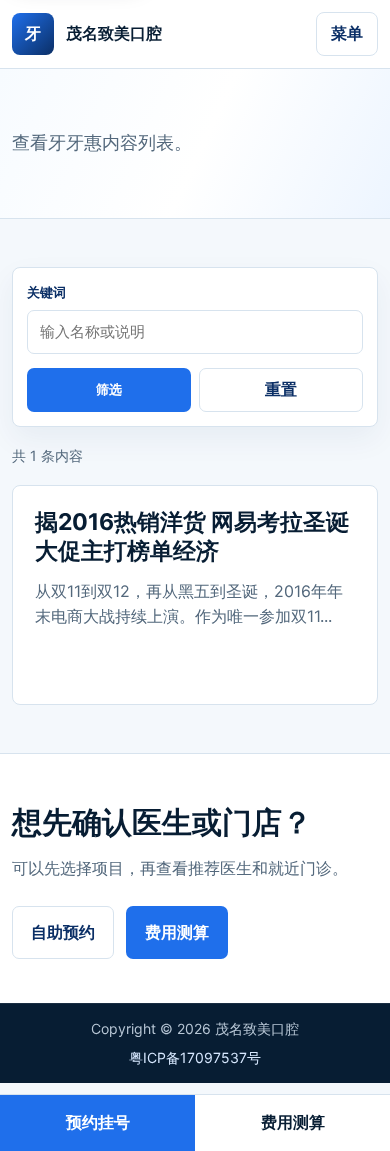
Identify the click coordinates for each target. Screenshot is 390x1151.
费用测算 (177, 932)
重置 (281, 389)
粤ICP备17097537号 (195, 1057)
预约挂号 (98, 1122)
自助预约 (63, 932)
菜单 (347, 33)
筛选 (109, 389)
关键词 (46, 292)
